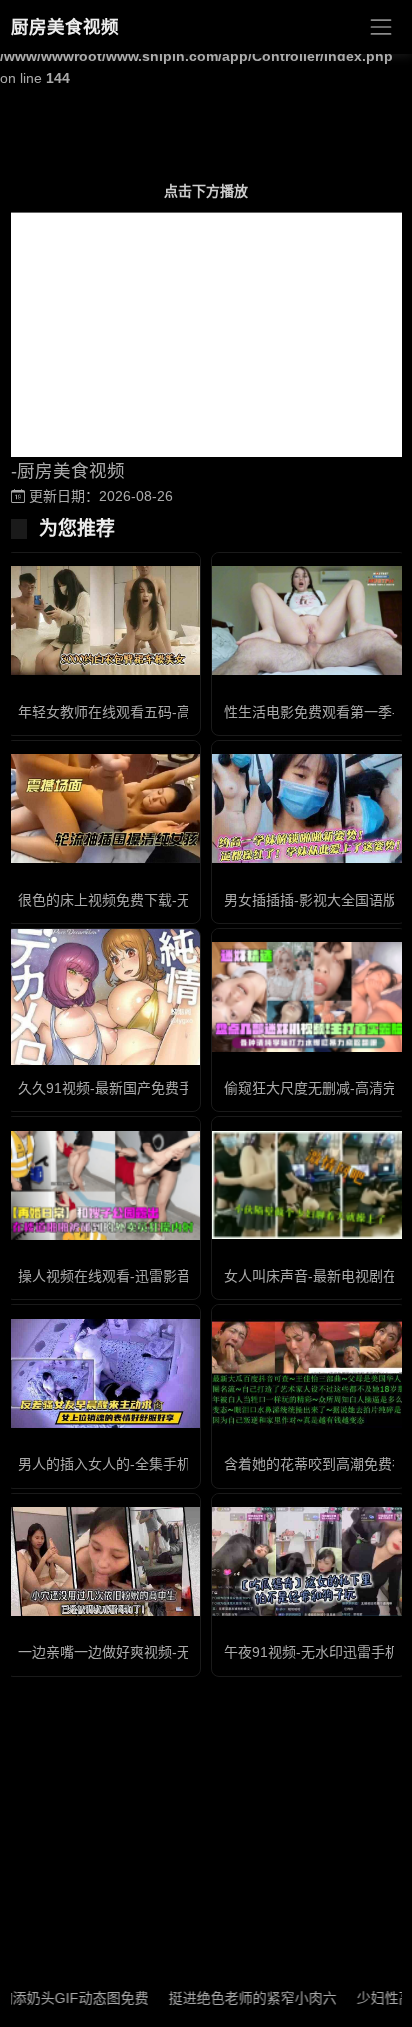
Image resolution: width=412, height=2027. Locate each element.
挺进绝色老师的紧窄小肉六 (232, 1998)
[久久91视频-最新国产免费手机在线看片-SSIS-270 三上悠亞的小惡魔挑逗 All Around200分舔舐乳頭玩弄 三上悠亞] (103, 996)
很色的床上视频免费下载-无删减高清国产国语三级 (174, 900)
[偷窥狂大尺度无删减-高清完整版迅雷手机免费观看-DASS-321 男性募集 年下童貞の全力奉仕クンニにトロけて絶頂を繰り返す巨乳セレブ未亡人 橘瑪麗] (309, 996)
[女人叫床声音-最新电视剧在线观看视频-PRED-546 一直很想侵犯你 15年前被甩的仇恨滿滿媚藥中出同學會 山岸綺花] (309, 1185)
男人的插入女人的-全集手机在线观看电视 (146, 1464)
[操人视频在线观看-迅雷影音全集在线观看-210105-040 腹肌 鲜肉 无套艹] (103, 1185)
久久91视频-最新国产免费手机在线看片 (140, 1088)
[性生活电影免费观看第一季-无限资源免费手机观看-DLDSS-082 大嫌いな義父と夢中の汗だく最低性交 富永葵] (309, 620)
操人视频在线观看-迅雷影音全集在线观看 (146, 1276)
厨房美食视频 (65, 27)
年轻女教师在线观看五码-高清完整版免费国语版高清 (181, 712)
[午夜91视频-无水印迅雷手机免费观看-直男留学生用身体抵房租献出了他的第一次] (309, 1561)
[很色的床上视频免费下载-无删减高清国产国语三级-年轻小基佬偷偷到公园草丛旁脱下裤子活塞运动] (103, 808)
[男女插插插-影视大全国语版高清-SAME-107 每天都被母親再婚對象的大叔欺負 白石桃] (309, 808)
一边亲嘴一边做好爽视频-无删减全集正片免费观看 (174, 1652)
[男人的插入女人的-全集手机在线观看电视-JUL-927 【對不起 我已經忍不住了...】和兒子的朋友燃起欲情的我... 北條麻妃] (103, 1373)
